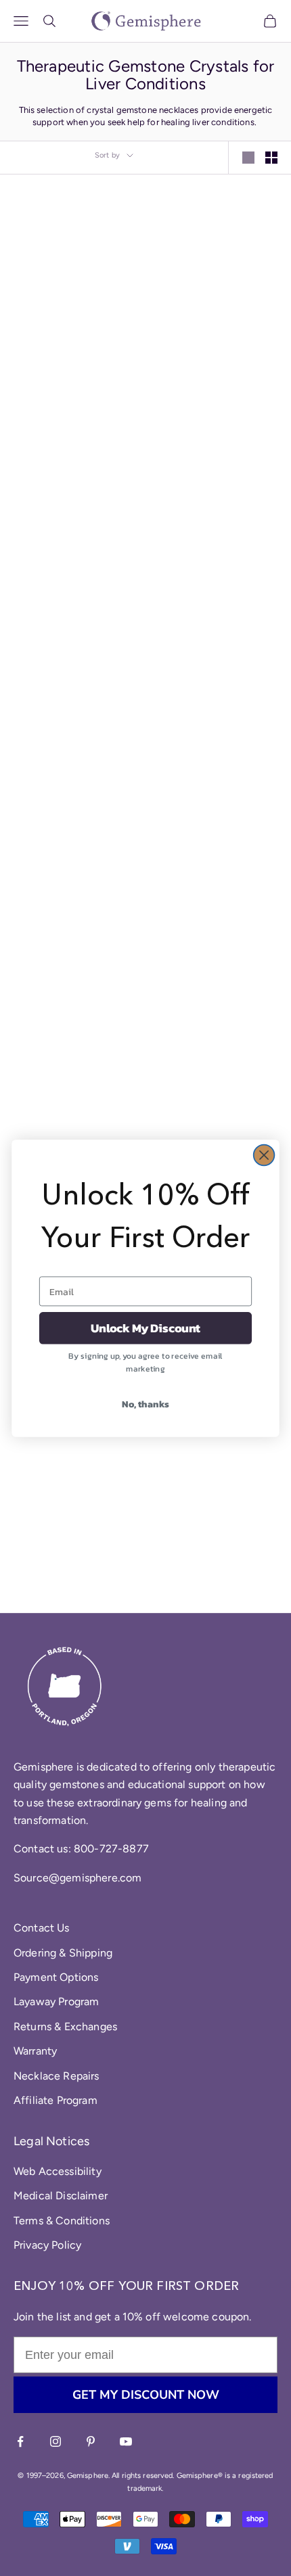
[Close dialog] (264, 1155)
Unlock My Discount (145, 1328)
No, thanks (145, 1404)
